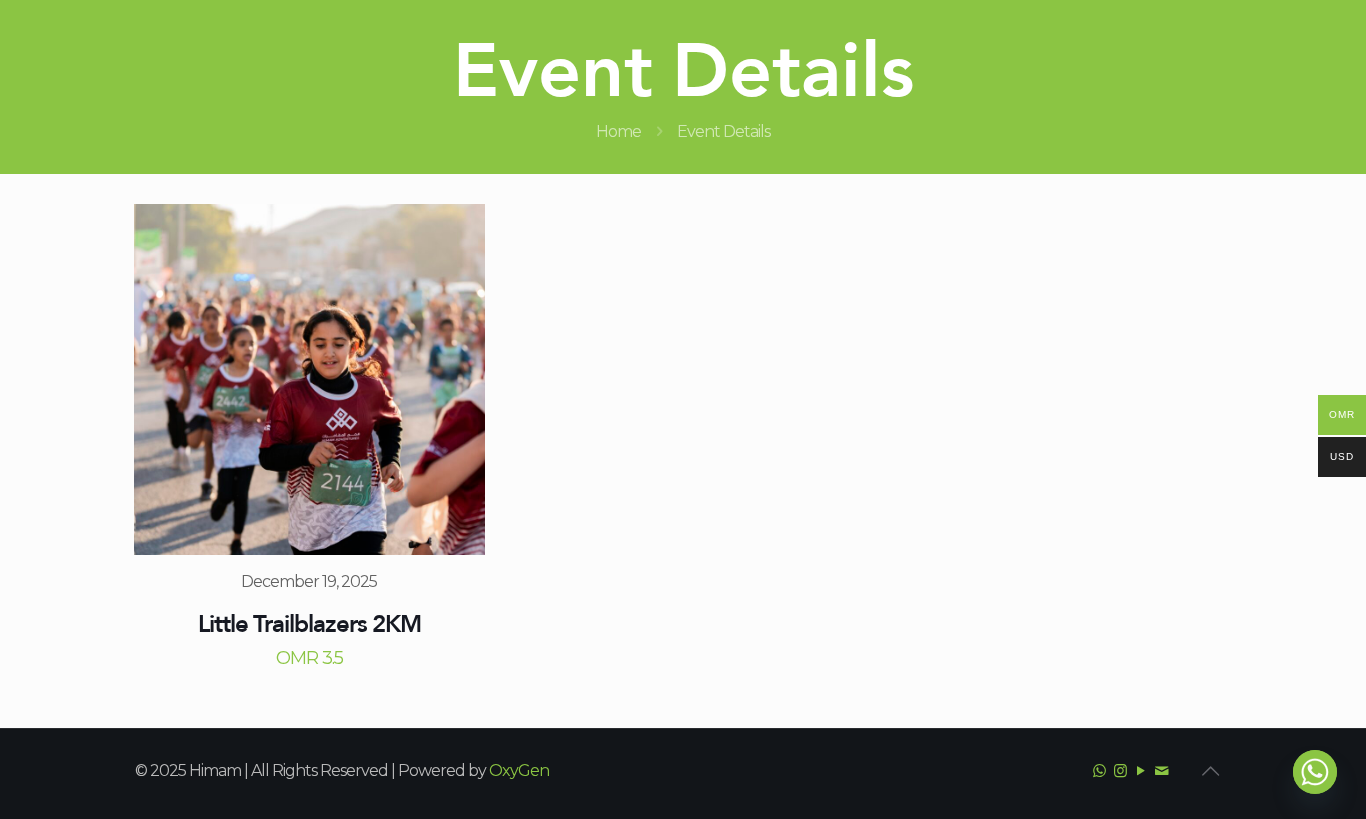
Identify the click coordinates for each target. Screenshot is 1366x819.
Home (618, 131)
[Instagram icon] (1119, 770)
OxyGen (519, 770)
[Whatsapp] (1315, 772)
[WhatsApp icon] (1098, 770)
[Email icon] (1161, 770)
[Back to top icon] (1210, 771)
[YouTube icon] (1140, 770)
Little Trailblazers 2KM (309, 624)
